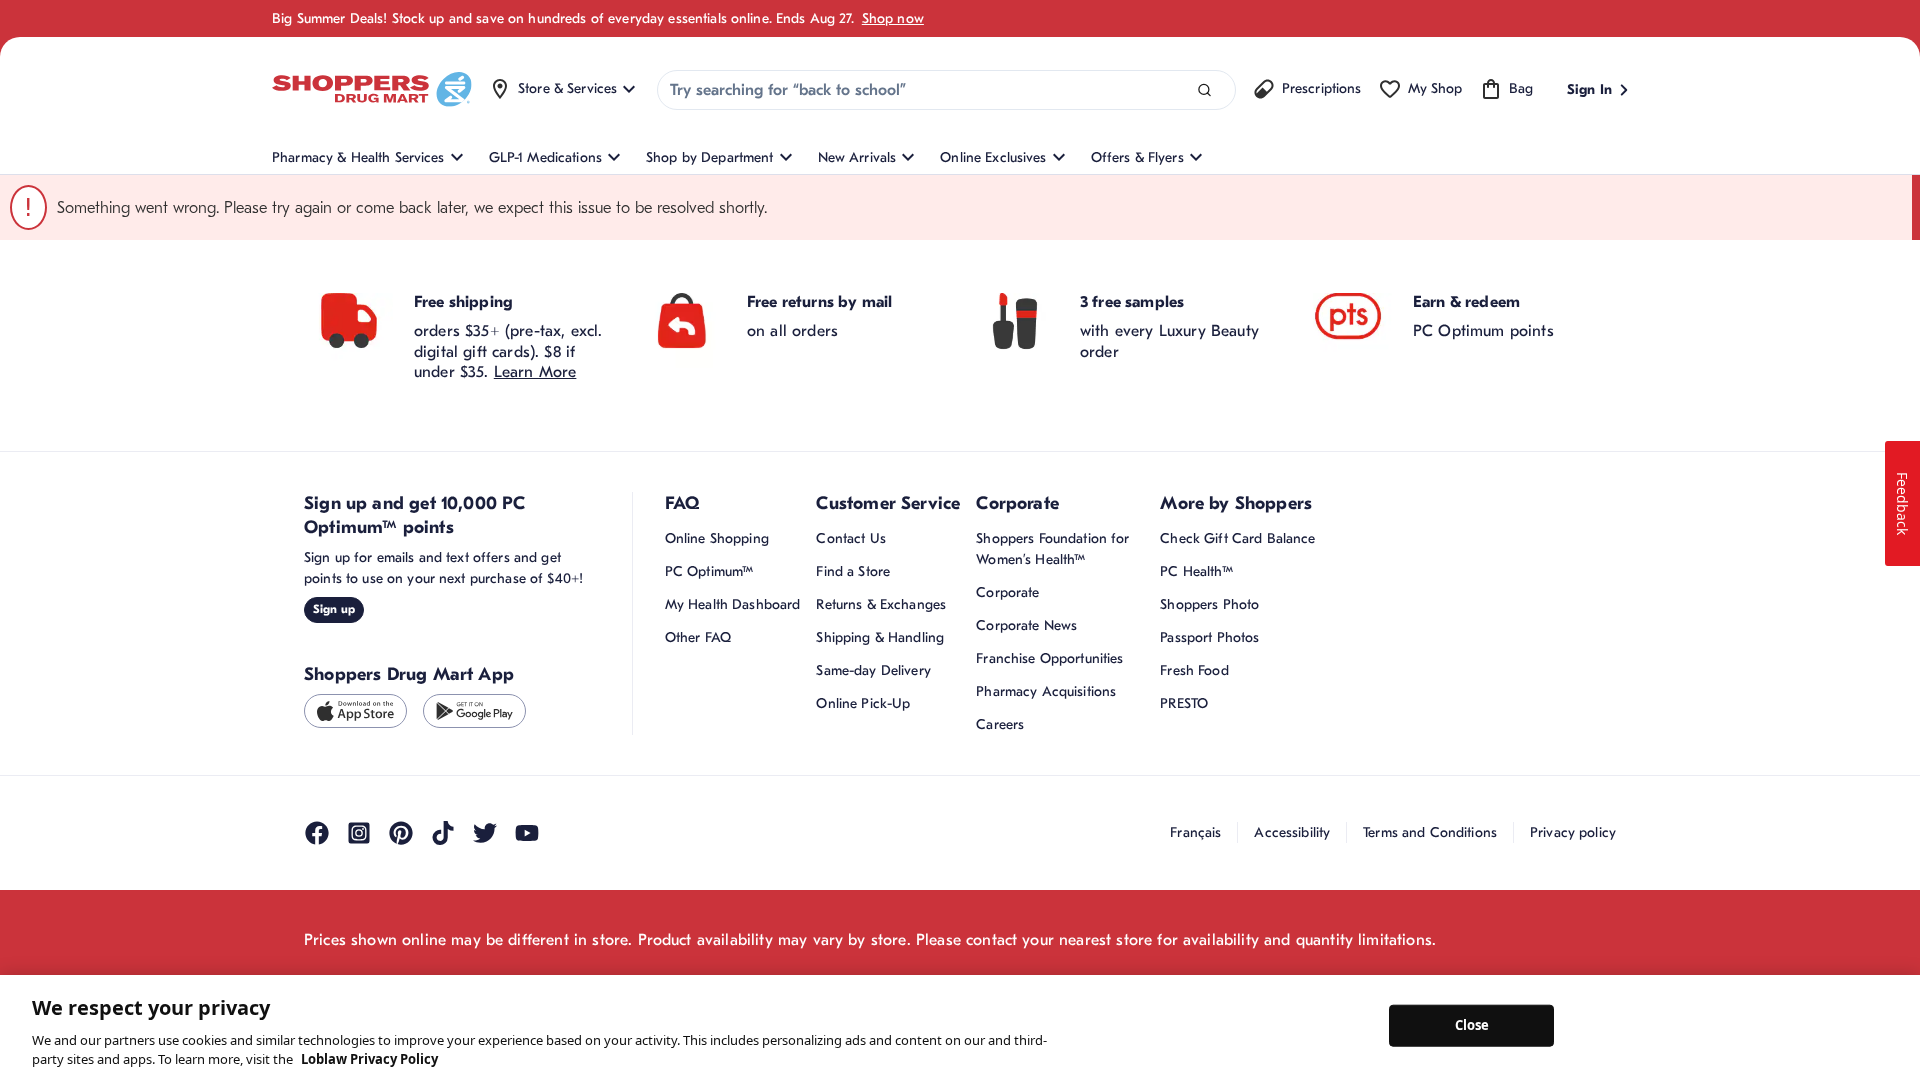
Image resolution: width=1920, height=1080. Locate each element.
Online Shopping (717, 538)
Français (1195, 832)
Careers (1000, 724)
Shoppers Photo (1209, 604)
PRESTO (1184, 703)
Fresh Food (1194, 670)
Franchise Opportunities (1049, 658)
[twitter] (485, 833)
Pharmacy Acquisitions (1046, 691)
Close (1472, 1025)
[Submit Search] (1204, 90)
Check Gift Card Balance (1237, 538)
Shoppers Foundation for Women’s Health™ (1052, 549)
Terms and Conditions (1430, 832)
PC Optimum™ (709, 571)
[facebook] (317, 833)
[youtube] (527, 833)
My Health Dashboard (733, 604)
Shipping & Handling (880, 637)
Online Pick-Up (863, 703)
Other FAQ (698, 637)
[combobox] (946, 90)
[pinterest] (401, 833)
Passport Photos (1209, 637)
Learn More (535, 372)
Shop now (893, 18)
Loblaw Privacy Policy (369, 1059)
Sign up (334, 609)
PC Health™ (1196, 571)
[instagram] (359, 833)
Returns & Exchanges (881, 604)
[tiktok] (443, 833)
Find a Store (853, 571)
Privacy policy (1573, 832)
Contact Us (850, 538)
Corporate (1007, 592)
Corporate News (1026, 625)
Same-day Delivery (873, 670)
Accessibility (1292, 832)
